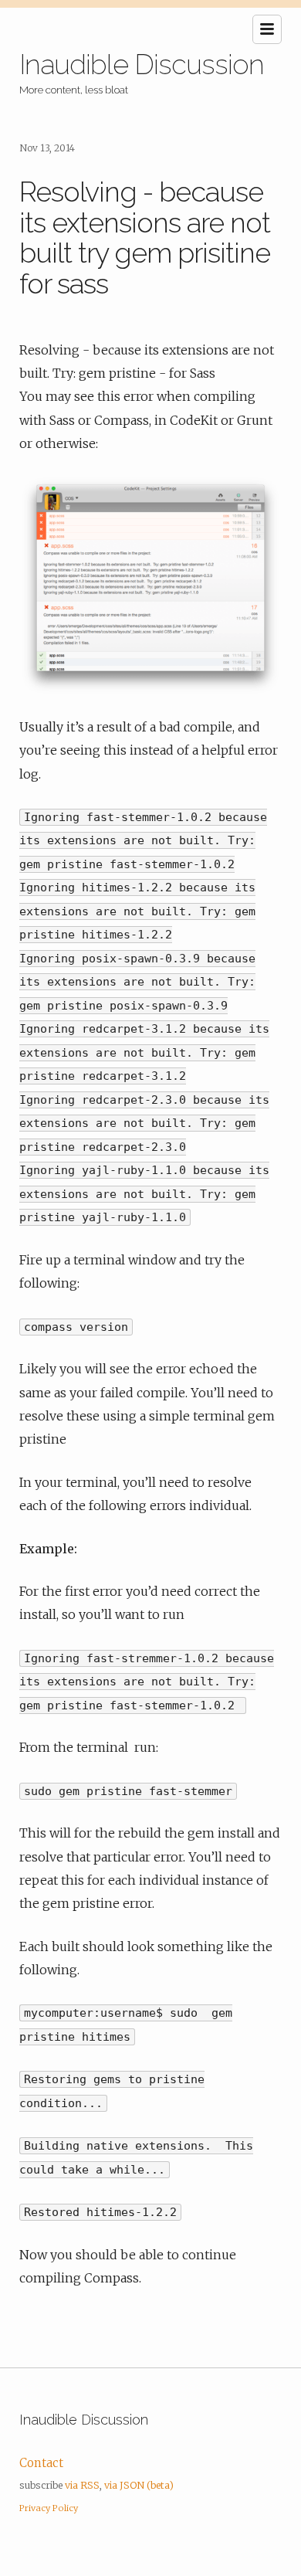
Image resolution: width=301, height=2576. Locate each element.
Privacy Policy (49, 2508)
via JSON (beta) (139, 2485)
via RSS (82, 2485)
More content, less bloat (74, 90)
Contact (41, 2463)
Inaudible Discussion (142, 64)
